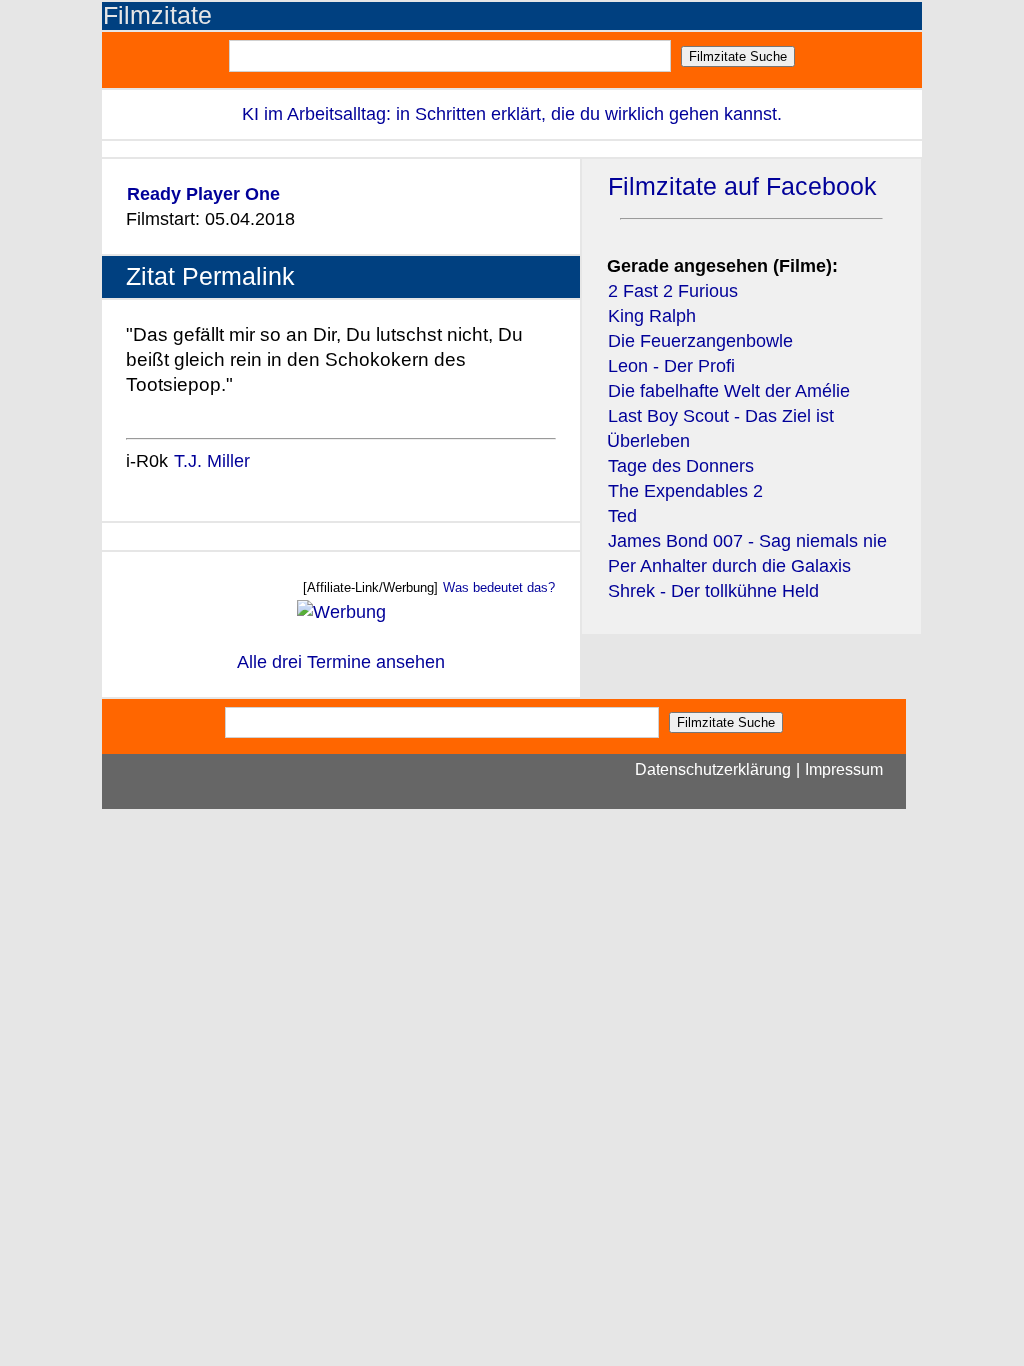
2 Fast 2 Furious (673, 291)
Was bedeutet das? (499, 587)
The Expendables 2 (685, 491)
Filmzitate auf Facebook (742, 186)
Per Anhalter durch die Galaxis (729, 566)
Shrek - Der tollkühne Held (713, 591)
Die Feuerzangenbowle (700, 341)
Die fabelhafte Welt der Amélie (729, 391)
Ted (622, 516)
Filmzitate (157, 15)
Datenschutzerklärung (713, 769)
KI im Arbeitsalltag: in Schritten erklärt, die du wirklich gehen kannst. (512, 114)
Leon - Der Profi (671, 366)
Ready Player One (203, 194)
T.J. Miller (212, 461)
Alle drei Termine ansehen (341, 662)
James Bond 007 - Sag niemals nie (747, 541)
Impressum (844, 769)
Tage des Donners (681, 466)
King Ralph (652, 316)
